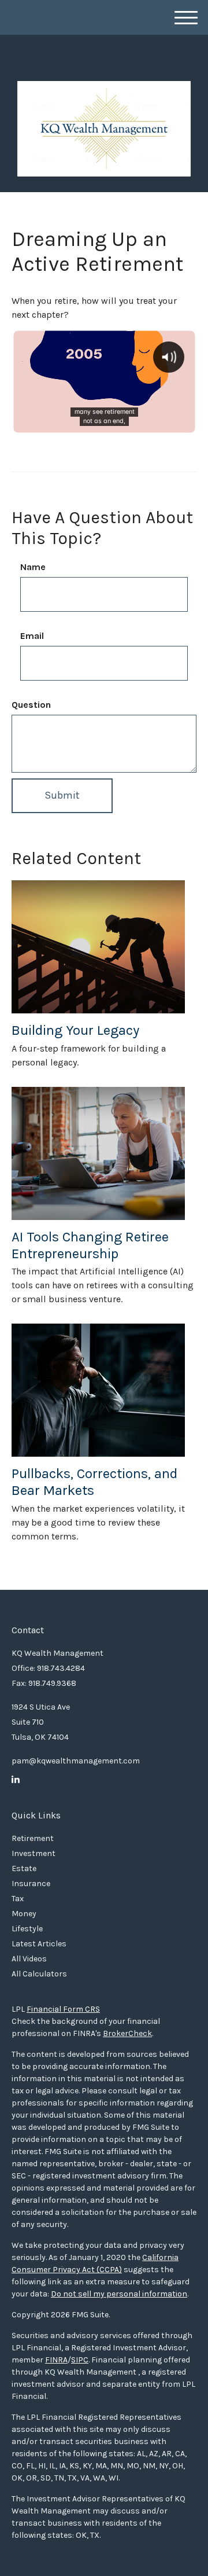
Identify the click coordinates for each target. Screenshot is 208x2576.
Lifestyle (27, 1929)
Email (32, 636)
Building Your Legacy (75, 1030)
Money (24, 1914)
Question (31, 705)
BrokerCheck (127, 2033)
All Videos (29, 1959)
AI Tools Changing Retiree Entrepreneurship (90, 1245)
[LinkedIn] (16, 1780)
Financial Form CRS (63, 2009)
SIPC (80, 2360)
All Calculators (39, 1974)
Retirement (33, 1838)
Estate (24, 1868)
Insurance (31, 1884)
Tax (18, 1899)
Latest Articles (39, 1944)
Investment (34, 1853)
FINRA (56, 2360)
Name (33, 567)
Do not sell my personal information (119, 2294)
